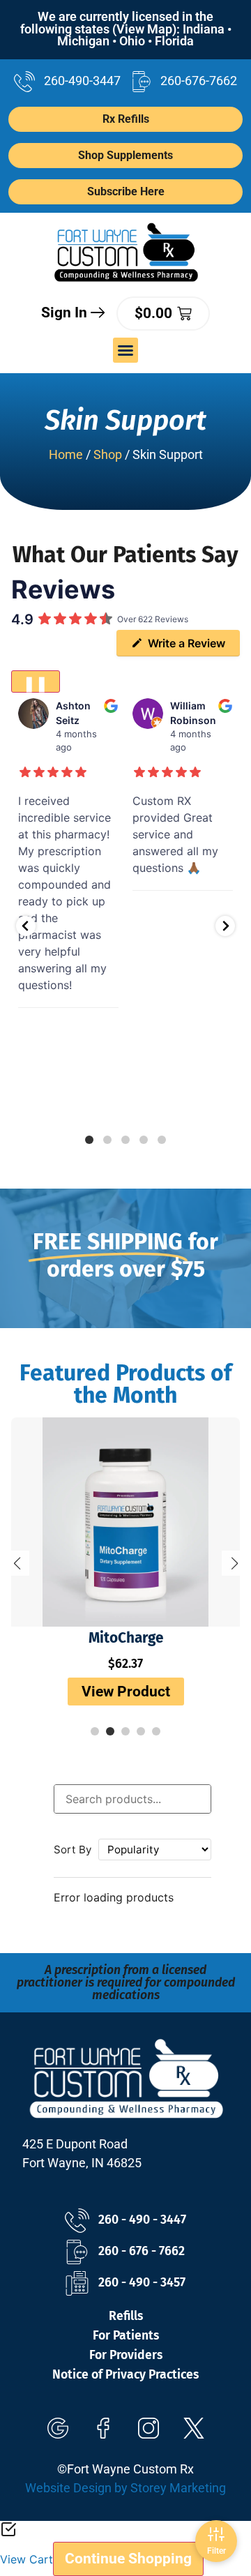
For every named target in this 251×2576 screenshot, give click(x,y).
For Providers (126, 2355)
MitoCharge (126, 1638)
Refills (126, 2316)
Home (66, 455)
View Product (126, 1692)
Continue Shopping (128, 2559)
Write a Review (187, 643)
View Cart (26, 2559)
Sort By (73, 1850)
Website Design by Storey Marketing (125, 2488)
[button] (125, 350)
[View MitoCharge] (125, 1522)
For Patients (126, 2336)
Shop (108, 455)
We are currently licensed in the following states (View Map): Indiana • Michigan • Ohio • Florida (126, 29)
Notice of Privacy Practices (125, 2375)
